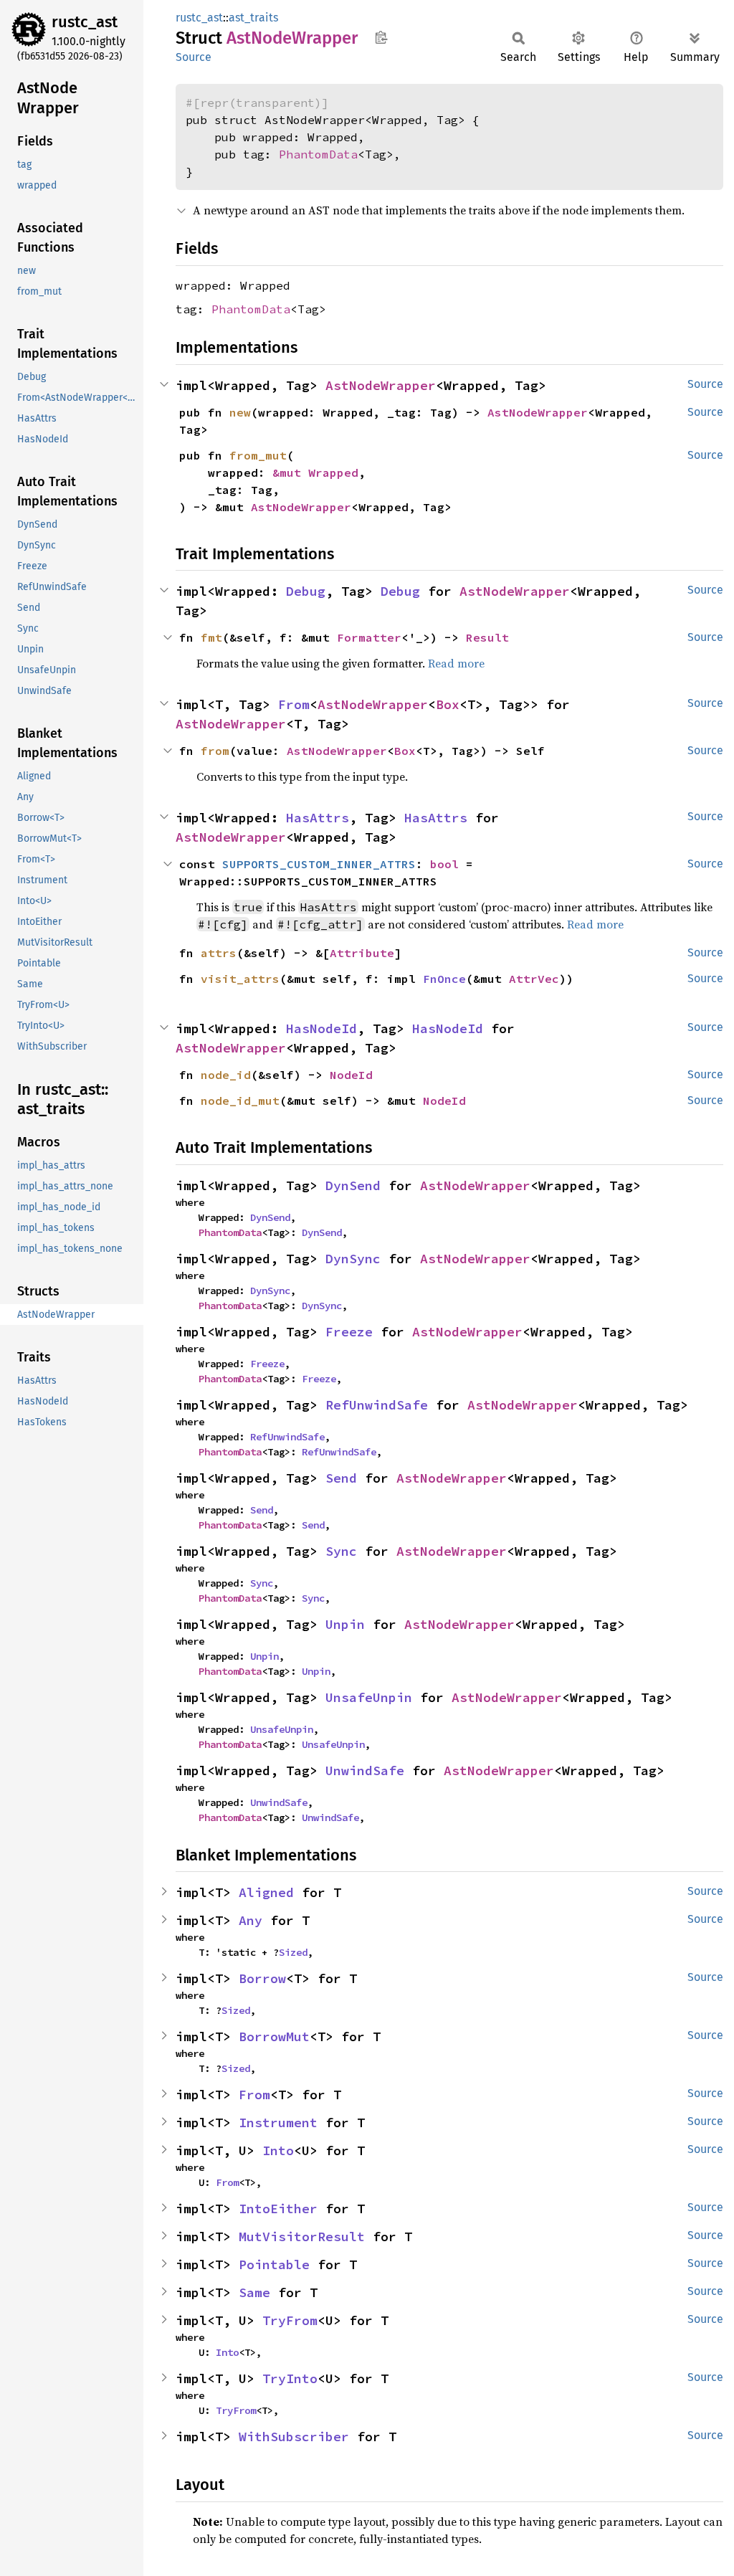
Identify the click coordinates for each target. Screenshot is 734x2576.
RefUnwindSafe (377, 1405)
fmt (211, 637)
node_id (226, 1075)
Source (194, 57)
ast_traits (253, 18)
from (215, 751)
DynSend (353, 1185)
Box (448, 704)
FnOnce (444, 979)
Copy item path (381, 37)
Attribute (362, 953)
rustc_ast (85, 22)
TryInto (290, 2378)
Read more (456, 663)
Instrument (278, 2123)
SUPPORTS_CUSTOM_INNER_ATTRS (319, 864)
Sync (341, 1551)
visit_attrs (240, 979)
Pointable (274, 2264)
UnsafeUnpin (369, 1697)
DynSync (353, 1259)
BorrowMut (274, 2036)
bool (444, 864)
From (294, 704)
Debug (306, 591)
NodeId (351, 1075)
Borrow (262, 1978)
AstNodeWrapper (381, 385)
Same (254, 2292)
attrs (219, 953)
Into (278, 2150)
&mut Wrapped (315, 472)
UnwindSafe (365, 1771)
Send (341, 1478)
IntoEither (278, 2209)
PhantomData (318, 154)
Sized (293, 1952)
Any (251, 1920)
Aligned (266, 1892)
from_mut (258, 455)
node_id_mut (240, 1101)
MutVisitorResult (302, 2237)
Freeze (349, 1332)
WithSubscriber (294, 2437)
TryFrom (290, 2320)
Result (487, 637)
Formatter (369, 637)
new (240, 412)
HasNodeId (321, 1028)
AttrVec (534, 979)
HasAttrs (318, 818)
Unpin (345, 1624)
